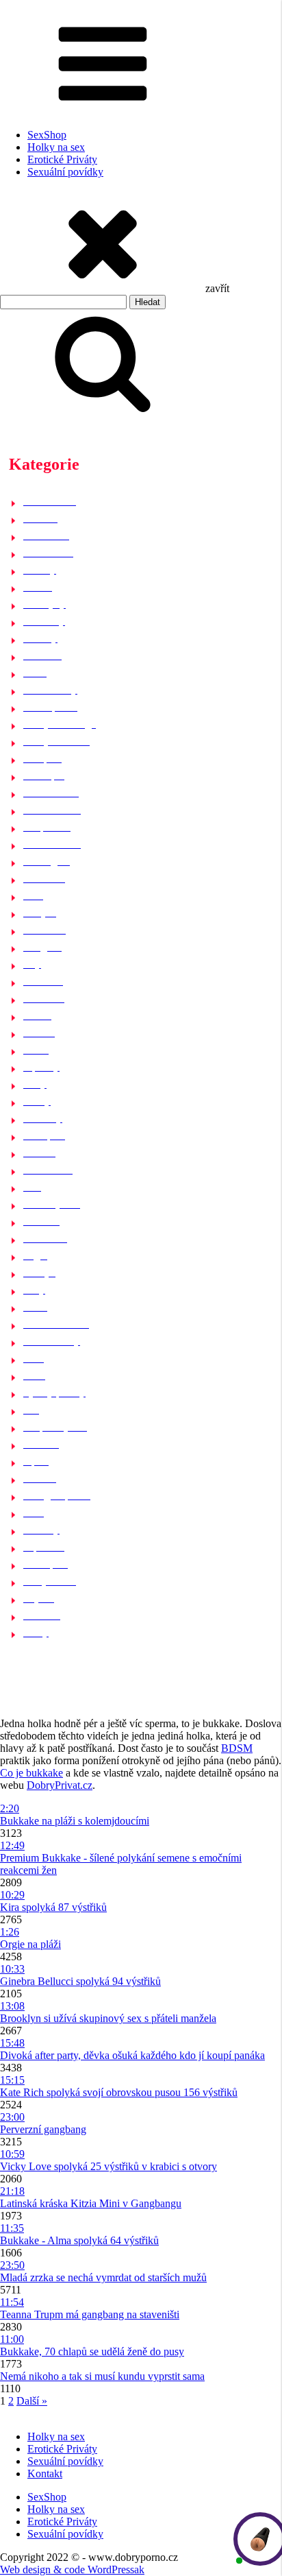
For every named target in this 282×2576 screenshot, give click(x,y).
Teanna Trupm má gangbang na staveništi (90, 2314)
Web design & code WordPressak (72, 2569)
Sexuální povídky (65, 172)
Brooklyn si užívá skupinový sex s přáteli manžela (108, 2018)
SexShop (47, 135)
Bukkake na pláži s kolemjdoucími (75, 1821)
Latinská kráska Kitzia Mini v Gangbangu (91, 2203)
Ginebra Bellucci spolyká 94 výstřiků (80, 1981)
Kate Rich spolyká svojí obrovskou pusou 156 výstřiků (119, 2092)
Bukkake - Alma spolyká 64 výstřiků (79, 2240)
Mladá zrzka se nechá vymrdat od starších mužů (103, 2277)
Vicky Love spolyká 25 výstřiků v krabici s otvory (108, 2166)
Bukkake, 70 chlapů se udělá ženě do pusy (92, 2351)
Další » (32, 2401)
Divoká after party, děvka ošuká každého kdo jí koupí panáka (132, 2055)
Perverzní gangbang (43, 2129)
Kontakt (45, 2473)
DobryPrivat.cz (60, 1785)
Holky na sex (56, 147)
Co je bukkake (31, 1773)
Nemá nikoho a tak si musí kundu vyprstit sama (102, 2376)
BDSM (237, 1748)
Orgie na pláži (30, 1944)
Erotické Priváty (62, 159)
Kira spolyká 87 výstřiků (53, 1907)
